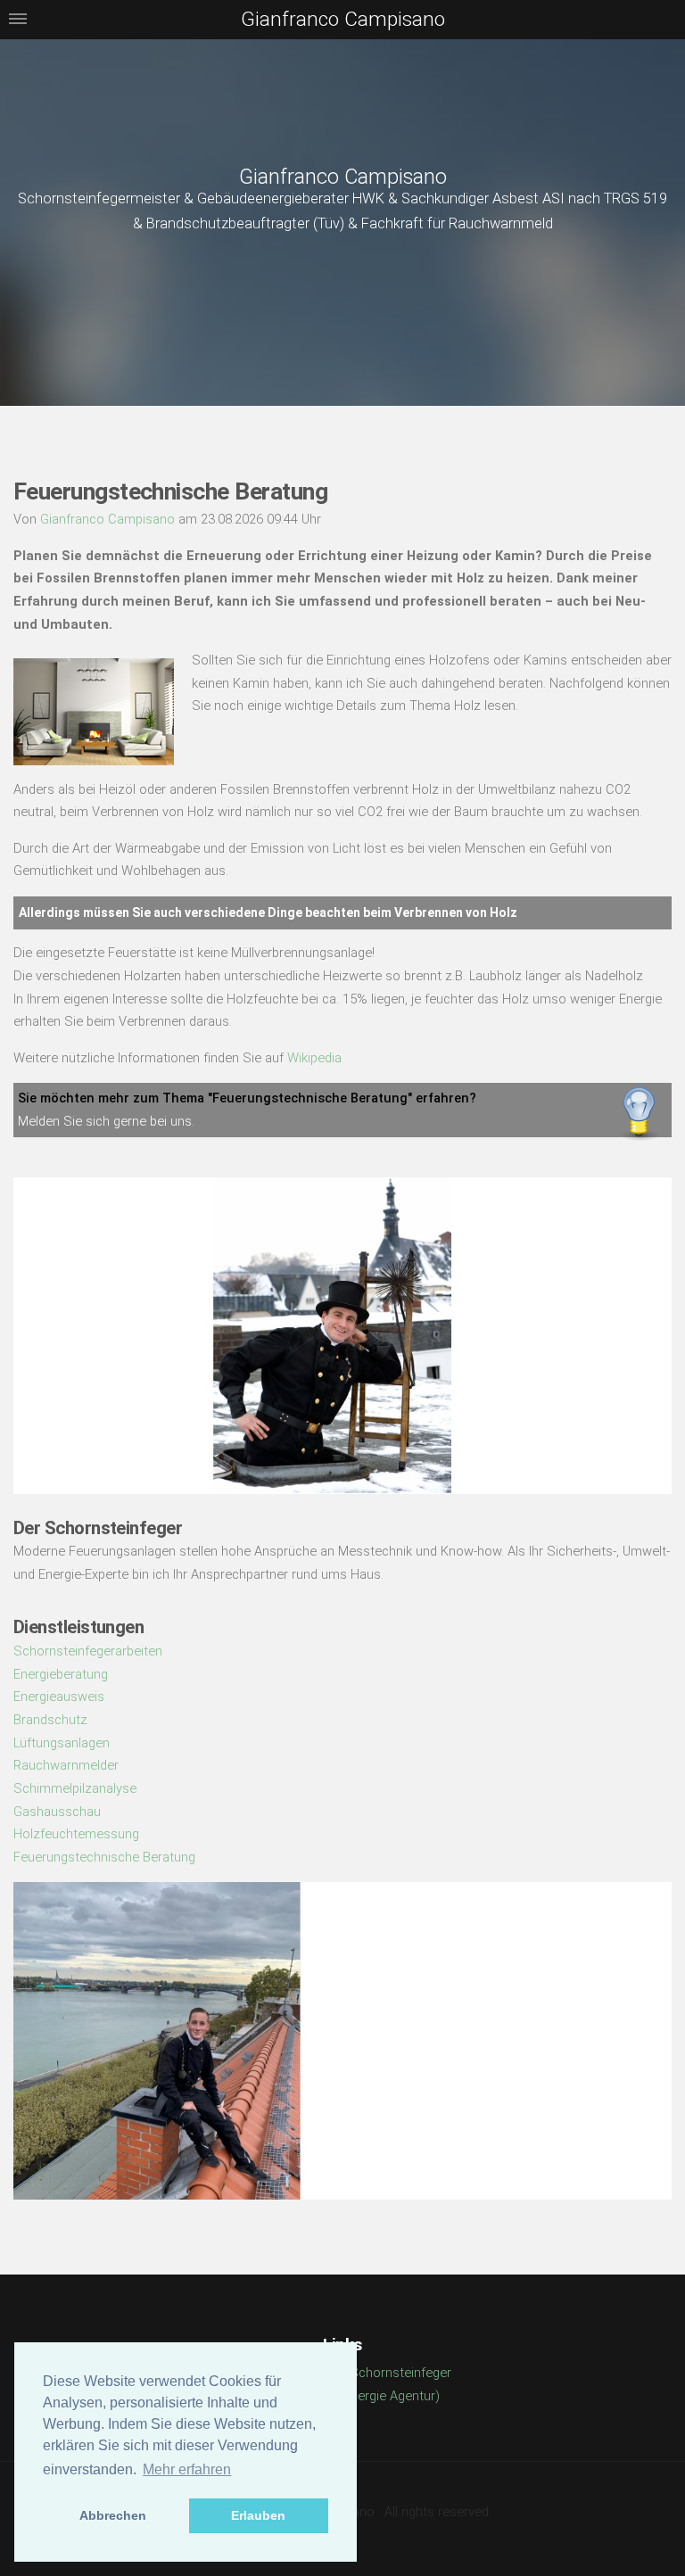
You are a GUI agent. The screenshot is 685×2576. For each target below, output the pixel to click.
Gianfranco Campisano (343, 177)
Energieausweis (59, 1697)
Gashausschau (57, 1812)
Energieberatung (61, 1674)
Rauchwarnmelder (66, 1765)
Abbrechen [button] (113, 2515)
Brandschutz (50, 1720)
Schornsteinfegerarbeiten (88, 1651)
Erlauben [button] (258, 2515)
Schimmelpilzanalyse (75, 1788)
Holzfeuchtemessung (76, 1834)
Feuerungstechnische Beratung (104, 1857)
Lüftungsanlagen (62, 1743)
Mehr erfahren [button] (187, 2469)
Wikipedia (314, 1058)
